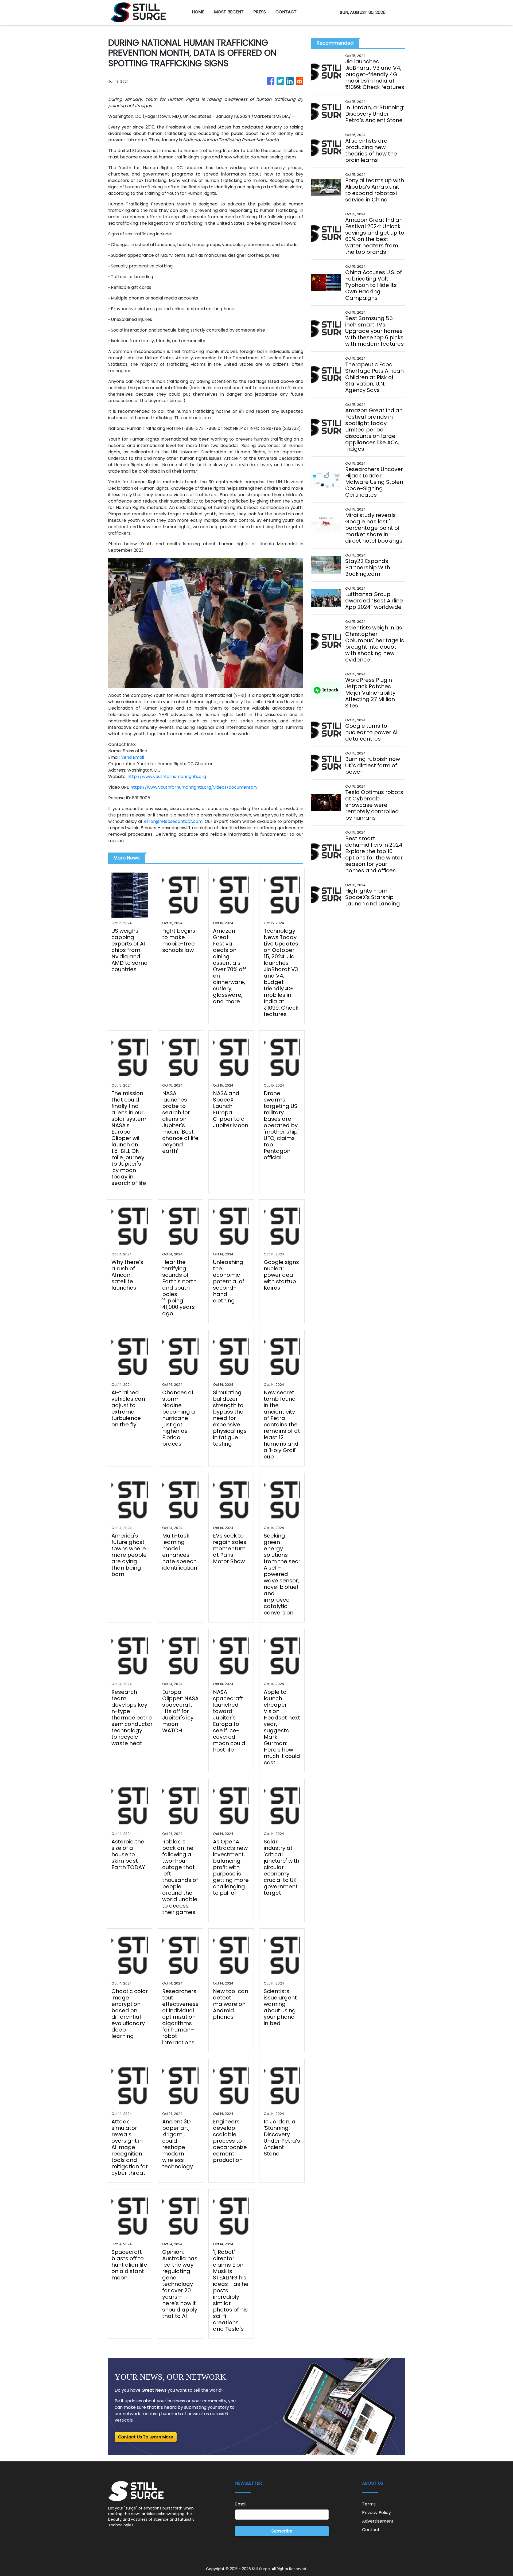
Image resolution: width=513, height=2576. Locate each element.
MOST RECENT (229, 12)
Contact (371, 2530)
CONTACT (286, 12)
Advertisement (378, 2521)
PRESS (260, 12)
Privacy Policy (376, 2513)
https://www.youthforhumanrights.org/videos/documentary (194, 787)
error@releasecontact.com (173, 821)
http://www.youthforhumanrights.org (167, 777)
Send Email (133, 757)
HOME (198, 12)
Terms (369, 2504)
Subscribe (282, 2531)
